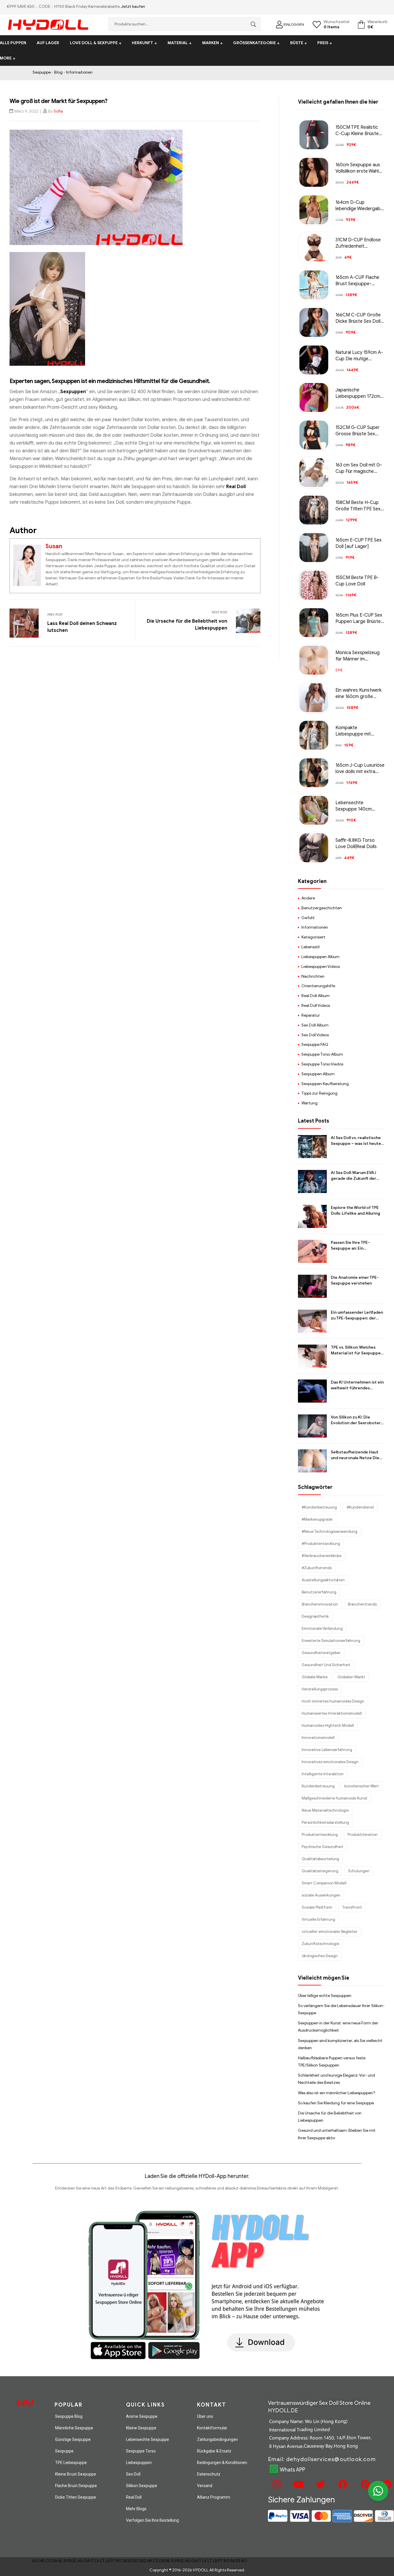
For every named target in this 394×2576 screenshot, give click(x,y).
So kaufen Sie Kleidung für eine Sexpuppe (336, 2103)
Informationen (79, 72)
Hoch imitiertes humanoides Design (333, 1701)
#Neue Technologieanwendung (330, 1531)
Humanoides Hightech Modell (328, 1725)
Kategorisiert (313, 937)
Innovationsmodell (318, 1738)
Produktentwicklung (320, 1835)
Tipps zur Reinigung (319, 1093)
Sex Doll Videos (315, 1035)
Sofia (58, 111)
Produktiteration (363, 1835)
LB (108, 2561)
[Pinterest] (364, 2484)
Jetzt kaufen (133, 6)
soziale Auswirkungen (321, 1895)
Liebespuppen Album (320, 957)
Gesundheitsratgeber (321, 1653)
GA (87, 2561)
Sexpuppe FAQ (315, 1045)
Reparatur (311, 1015)
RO (119, 2561)
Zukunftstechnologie (320, 1944)
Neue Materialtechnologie (325, 1810)
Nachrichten (313, 976)
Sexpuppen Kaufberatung (325, 1084)
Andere (308, 898)
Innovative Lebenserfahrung (327, 1750)
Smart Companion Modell (324, 1883)
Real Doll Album (316, 996)
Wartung (309, 1103)
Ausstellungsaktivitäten (323, 1580)
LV (97, 2561)
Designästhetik (315, 1616)
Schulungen (359, 1871)
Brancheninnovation (320, 1604)
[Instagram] (275, 2484)
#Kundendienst (360, 1507)
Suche (252, 24)
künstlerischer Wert (362, 1786)
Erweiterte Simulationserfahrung (331, 1641)
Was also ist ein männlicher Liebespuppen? (337, 2093)
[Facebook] (342, 2484)
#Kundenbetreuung (319, 1507)
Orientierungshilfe (318, 986)
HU (80, 2561)
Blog (58, 72)
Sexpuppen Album (318, 1074)
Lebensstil (310, 947)
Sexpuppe (42, 72)
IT (92, 2561)
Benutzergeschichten (322, 908)
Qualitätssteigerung (320, 1871)
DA (54, 2561)
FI (65, 2561)
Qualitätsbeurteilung (320, 1859)
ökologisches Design (320, 1956)
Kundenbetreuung (318, 1786)
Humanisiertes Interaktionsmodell (332, 1713)
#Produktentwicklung (321, 1544)
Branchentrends (362, 1604)
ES (131, 2561)
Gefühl (308, 918)
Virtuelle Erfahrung (318, 1919)
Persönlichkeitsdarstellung (325, 1822)
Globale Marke (315, 1677)
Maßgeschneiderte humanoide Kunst (335, 1798)
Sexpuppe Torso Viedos (322, 1064)
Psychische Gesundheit (322, 1847)
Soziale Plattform (317, 1907)
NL (60, 2561)
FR (70, 2561)
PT (113, 2561)
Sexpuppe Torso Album (322, 1054)
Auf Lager (48, 43)
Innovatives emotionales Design (330, 1762)
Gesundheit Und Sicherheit (326, 1665)
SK (125, 2561)
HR (42, 2561)
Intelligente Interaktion (323, 1774)
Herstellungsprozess (320, 1689)
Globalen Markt (351, 1677)
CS (48, 2561)
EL (75, 2561)
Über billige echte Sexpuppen (325, 1996)
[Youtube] (298, 2484)
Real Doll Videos (316, 1006)
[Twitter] (320, 2484)
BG (36, 2561)
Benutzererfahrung (319, 1592)
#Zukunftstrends (317, 1568)
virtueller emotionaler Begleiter (330, 1932)
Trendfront (352, 1907)
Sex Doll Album (315, 1025)
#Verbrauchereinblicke (322, 1556)
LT (102, 2561)
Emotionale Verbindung (322, 1628)
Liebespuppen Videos (321, 967)
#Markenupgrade (317, 1519)
